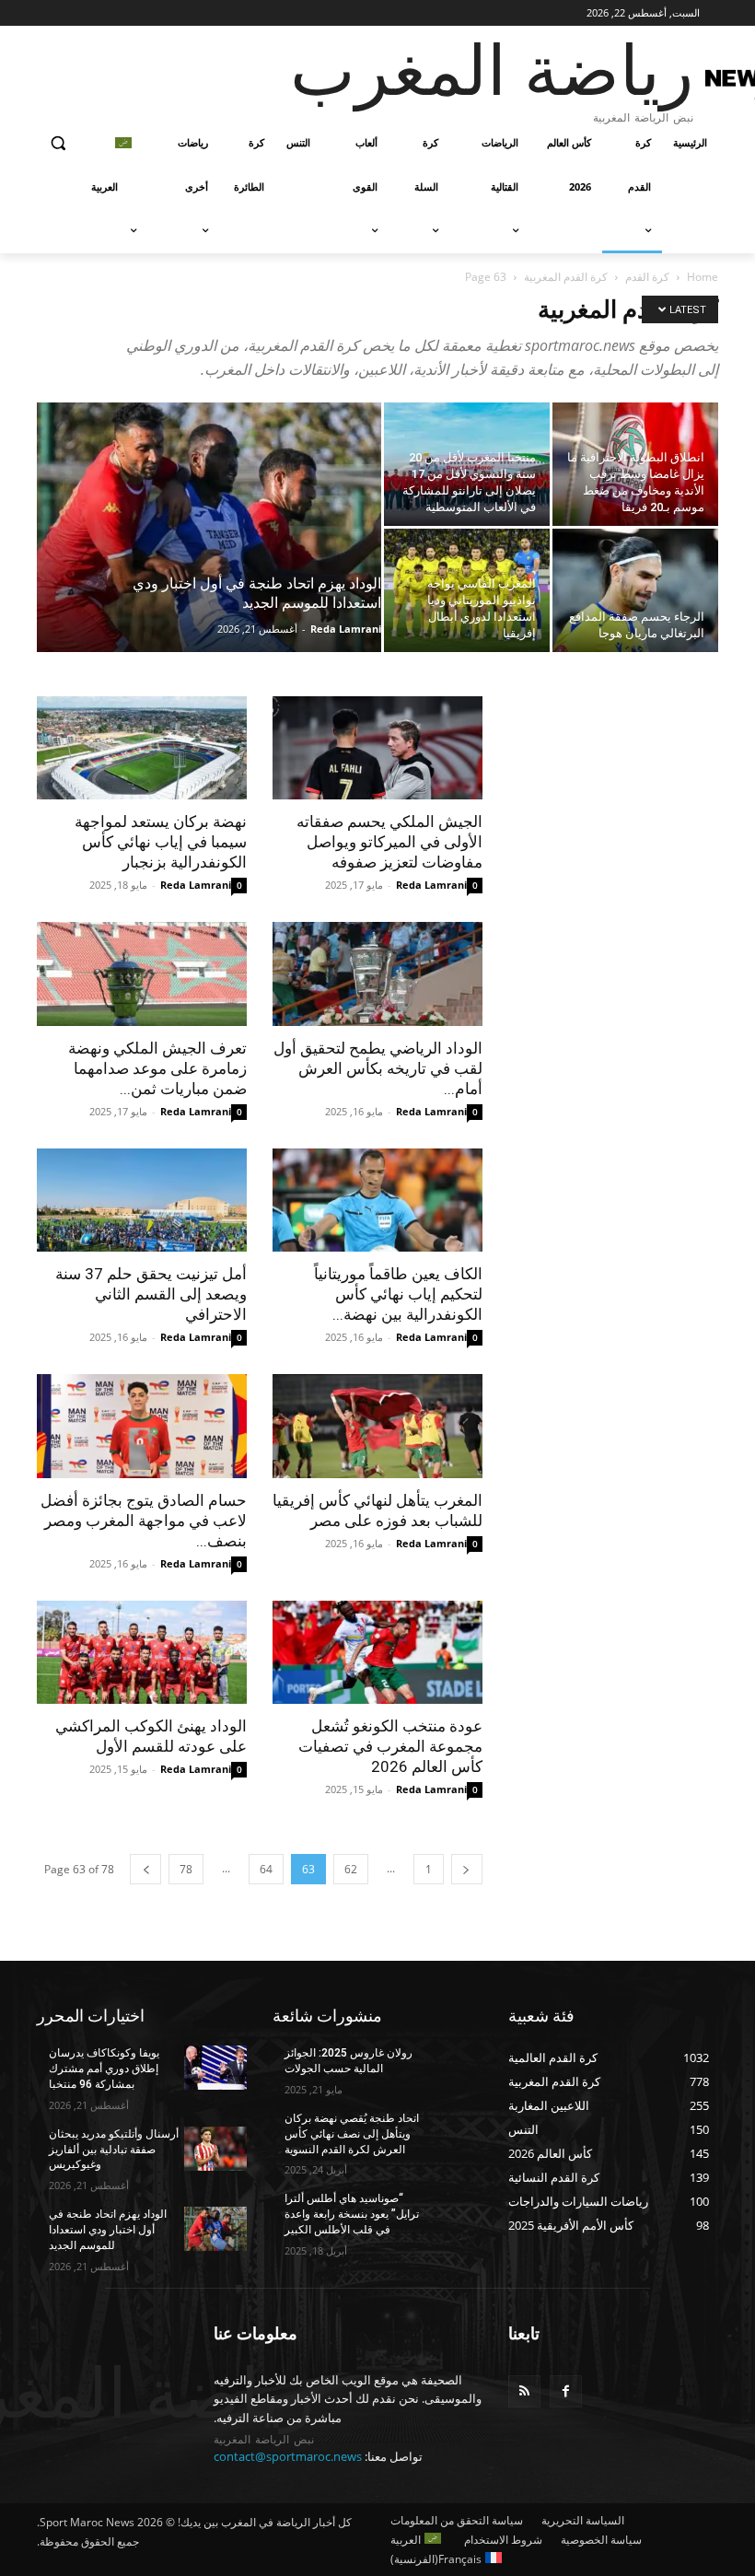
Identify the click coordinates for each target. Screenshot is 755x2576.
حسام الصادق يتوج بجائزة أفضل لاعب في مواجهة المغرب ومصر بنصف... (144, 1521)
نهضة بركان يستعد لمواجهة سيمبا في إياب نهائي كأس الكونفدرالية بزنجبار (161, 842)
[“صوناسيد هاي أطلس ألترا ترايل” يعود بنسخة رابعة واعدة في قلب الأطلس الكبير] (451, 2213)
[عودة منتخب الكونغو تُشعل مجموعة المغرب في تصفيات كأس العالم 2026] (377, 1653)
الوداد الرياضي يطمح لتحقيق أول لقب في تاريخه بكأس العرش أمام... (378, 1068)
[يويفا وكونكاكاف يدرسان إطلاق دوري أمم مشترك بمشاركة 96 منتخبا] (215, 2068)
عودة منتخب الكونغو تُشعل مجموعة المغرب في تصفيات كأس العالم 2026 (390, 1746)
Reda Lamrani (346, 629)
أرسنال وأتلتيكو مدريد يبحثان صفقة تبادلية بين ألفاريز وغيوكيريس (114, 2150)
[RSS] (524, 2391)
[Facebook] (566, 2391)
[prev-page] (467, 1869)
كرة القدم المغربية (566, 277)
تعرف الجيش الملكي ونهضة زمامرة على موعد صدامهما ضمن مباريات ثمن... (157, 1068)
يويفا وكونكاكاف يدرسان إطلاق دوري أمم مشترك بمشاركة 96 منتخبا (104, 2069)
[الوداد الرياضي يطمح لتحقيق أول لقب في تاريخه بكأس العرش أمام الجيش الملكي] (377, 974)
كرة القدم (647, 277)
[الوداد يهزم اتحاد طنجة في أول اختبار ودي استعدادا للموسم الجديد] (209, 552)
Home (703, 277)
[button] (58, 143)
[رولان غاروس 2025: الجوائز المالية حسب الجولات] (451, 2068)
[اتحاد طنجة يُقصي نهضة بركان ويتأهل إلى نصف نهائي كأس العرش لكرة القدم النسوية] (451, 2133)
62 (351, 1869)
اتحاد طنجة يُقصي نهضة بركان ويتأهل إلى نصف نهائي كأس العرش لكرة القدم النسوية (352, 2134)
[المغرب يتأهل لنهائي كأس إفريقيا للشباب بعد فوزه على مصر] (377, 1426)
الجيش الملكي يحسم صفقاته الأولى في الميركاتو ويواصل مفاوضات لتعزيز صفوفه (389, 842)
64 (266, 1869)
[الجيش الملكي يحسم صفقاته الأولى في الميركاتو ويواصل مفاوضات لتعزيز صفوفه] (377, 748)
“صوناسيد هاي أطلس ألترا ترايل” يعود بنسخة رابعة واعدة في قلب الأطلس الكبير (352, 2214)
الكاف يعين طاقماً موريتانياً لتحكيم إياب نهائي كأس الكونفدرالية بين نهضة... (398, 1294)
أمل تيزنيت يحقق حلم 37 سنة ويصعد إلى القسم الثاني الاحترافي (151, 1294)
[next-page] (145, 1869)
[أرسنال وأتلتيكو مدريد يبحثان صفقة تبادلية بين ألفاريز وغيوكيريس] (215, 2149)
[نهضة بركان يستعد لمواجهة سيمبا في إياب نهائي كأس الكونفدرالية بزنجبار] (142, 748)
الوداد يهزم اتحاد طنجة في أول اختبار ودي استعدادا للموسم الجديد (108, 2230)
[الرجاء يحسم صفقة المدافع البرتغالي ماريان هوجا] (635, 590)
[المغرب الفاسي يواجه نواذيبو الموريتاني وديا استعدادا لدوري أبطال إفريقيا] (467, 590)
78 (186, 1869)
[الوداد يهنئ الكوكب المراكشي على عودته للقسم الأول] (142, 1653)
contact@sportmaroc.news (288, 2456)
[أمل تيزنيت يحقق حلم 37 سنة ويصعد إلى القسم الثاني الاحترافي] (142, 1201)
